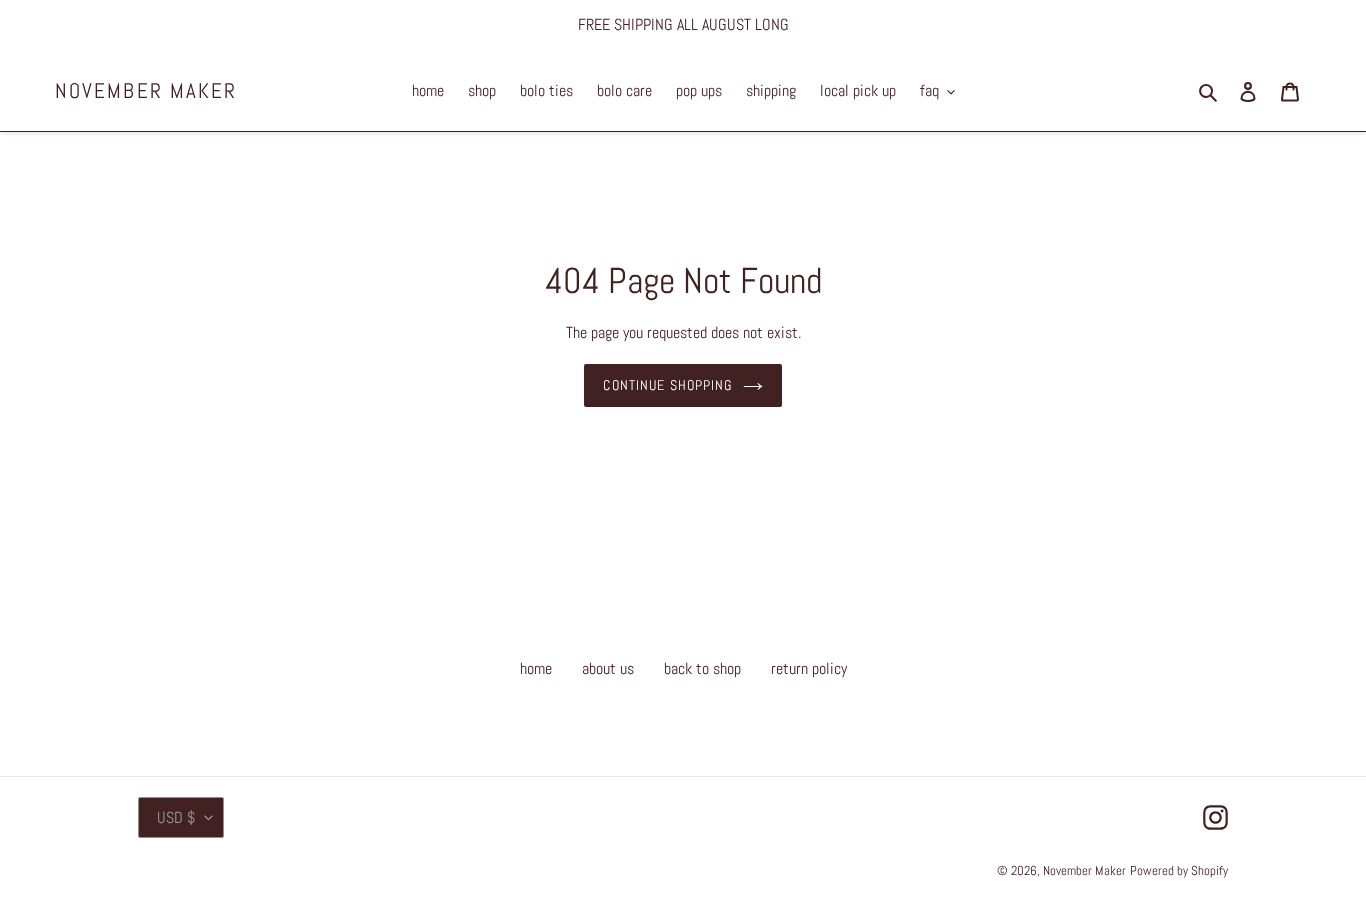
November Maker (146, 90)
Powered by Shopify (1179, 870)
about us (608, 668)
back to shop (702, 668)
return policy (809, 668)
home (536, 668)
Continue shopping (667, 385)
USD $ (176, 817)
